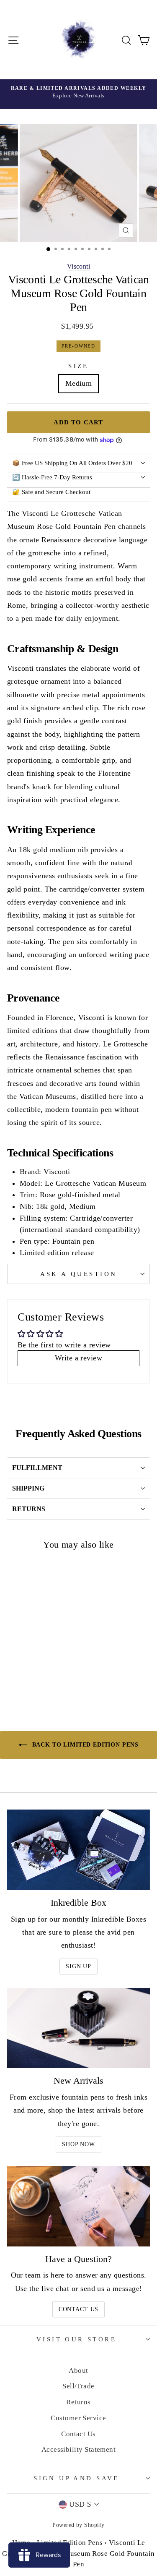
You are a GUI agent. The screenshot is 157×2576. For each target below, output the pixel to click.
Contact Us (78, 2309)
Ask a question (79, 1274)
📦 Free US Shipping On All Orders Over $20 (72, 463)
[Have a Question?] (78, 2206)
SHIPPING (28, 1488)
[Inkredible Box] (78, 1850)
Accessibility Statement (79, 2449)
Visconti (79, 266)
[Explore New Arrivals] (78, 94)
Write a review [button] (78, 1358)
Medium (79, 383)
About (78, 2371)
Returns (78, 2402)
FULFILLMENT (37, 1468)
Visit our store (76, 2339)
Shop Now (78, 2144)
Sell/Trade (78, 2386)
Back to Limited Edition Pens (84, 1745)
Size (78, 366)
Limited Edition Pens (70, 2543)
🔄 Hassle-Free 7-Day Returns (52, 477)
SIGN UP (78, 1966)
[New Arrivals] (78, 2028)
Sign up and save (76, 2478)
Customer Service (78, 2418)
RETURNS (29, 1509)
